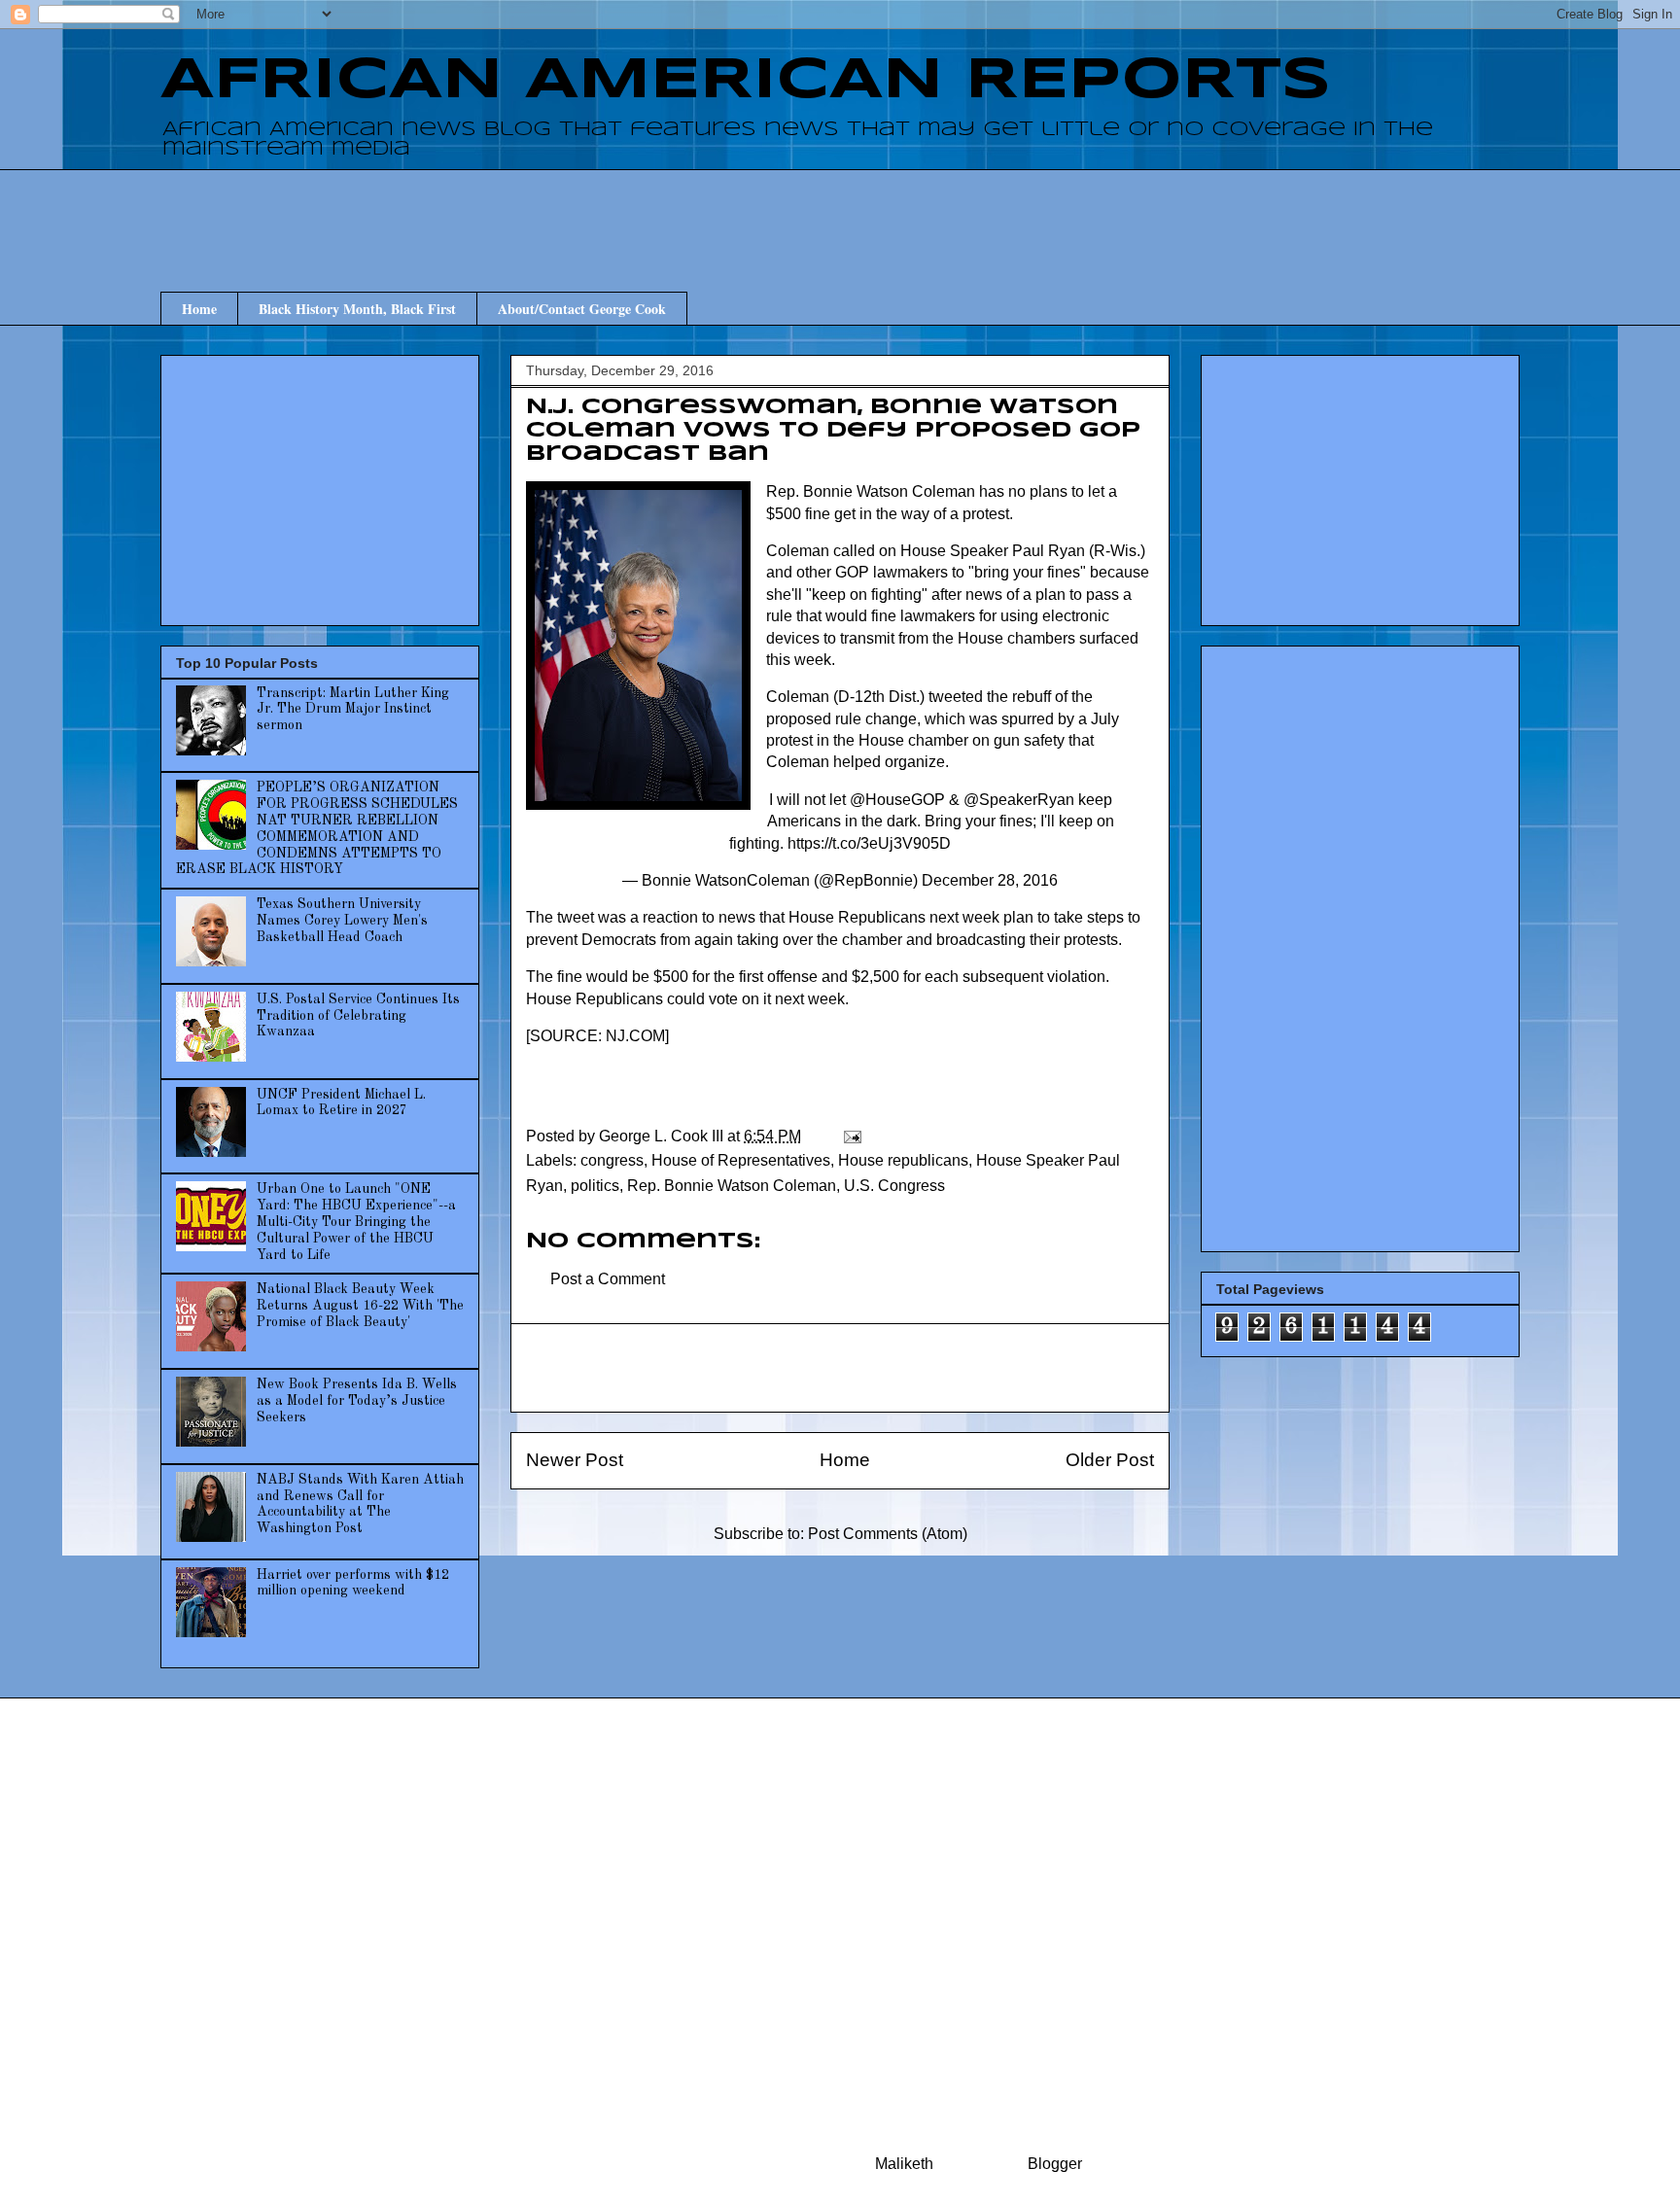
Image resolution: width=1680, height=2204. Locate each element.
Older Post (1110, 1460)
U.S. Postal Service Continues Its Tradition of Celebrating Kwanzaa (358, 1016)
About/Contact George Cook (582, 309)
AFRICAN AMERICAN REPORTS (746, 81)
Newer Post (575, 1460)
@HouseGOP (897, 800)
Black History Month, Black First (357, 309)
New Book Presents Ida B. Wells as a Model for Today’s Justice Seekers (357, 1401)
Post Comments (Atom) (888, 1534)
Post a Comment (608, 1279)
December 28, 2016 (990, 880)
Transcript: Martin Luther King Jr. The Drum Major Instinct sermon (353, 710)
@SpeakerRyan (1019, 800)
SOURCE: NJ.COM (597, 1036)
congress (612, 1160)
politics (595, 1186)
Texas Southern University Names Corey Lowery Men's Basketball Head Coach (342, 921)
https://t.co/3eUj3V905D (869, 843)
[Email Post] (851, 1136)
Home (199, 309)
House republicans (903, 1160)
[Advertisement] (840, 213)
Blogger (1054, 2164)
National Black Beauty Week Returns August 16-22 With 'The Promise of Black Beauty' (360, 1306)
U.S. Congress (894, 1186)
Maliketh (904, 2164)
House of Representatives (741, 1160)
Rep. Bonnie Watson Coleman (732, 1186)
